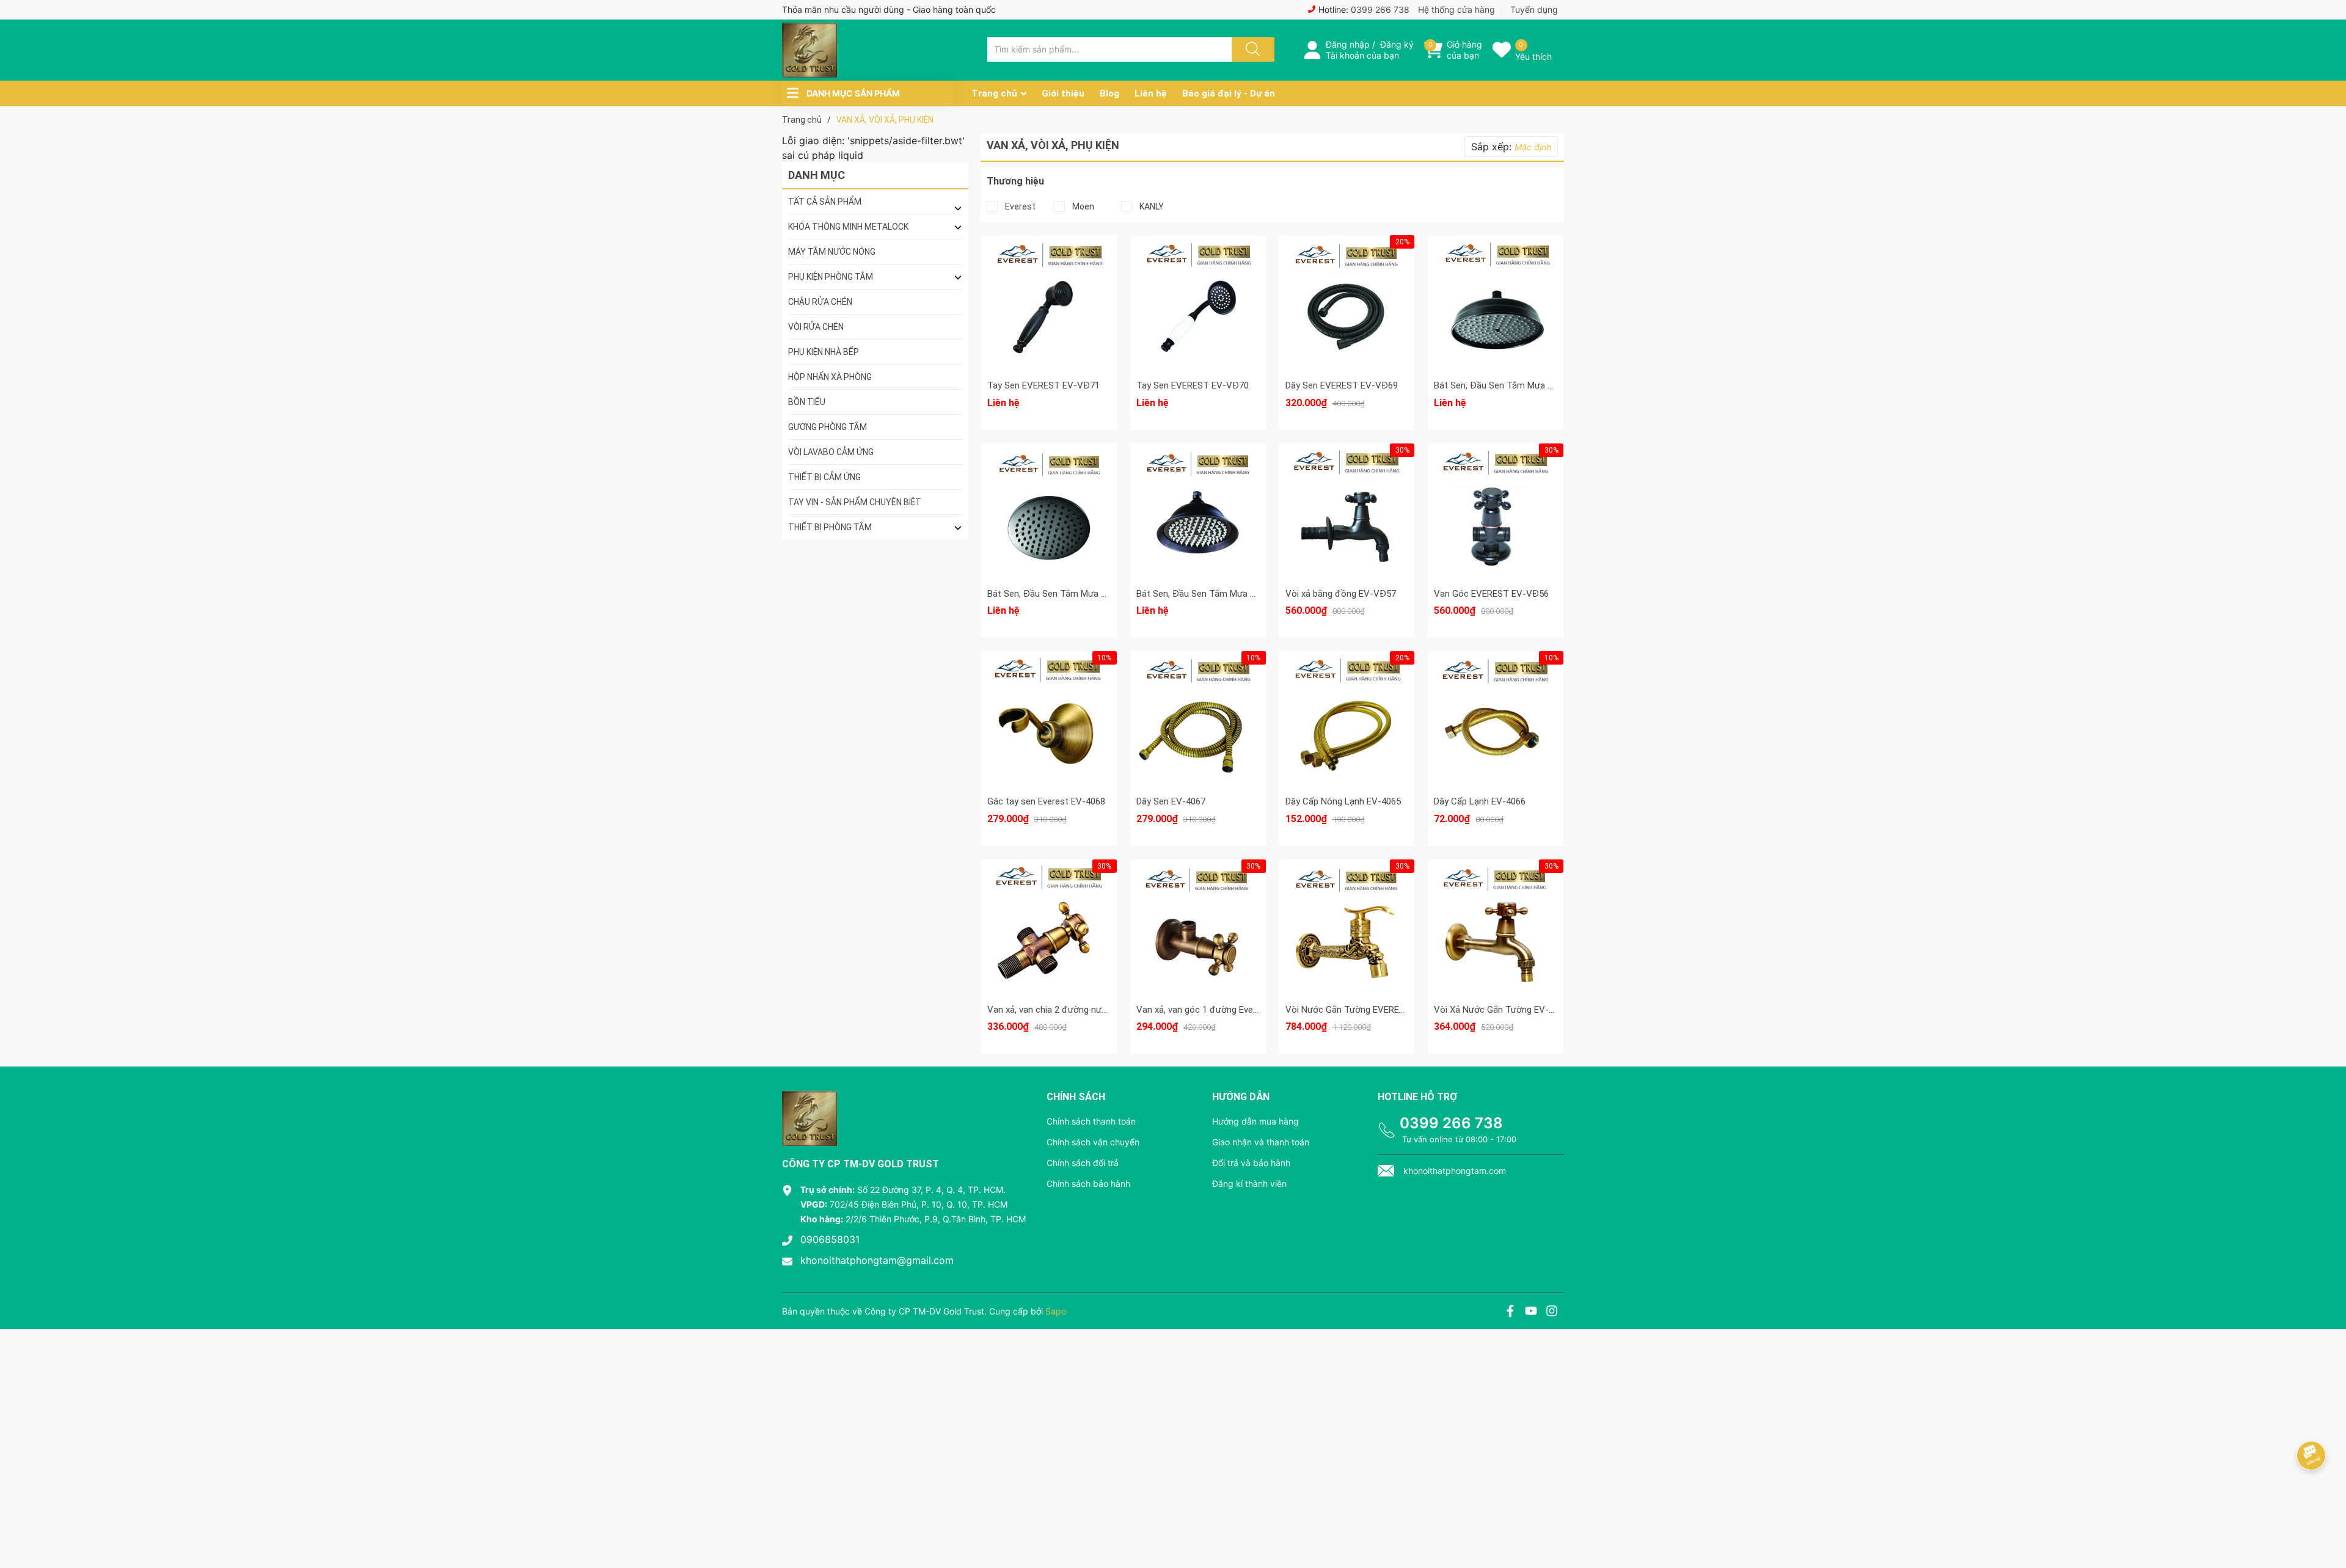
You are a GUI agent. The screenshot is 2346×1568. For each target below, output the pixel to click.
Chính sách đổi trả (1083, 1163)
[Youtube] (1531, 1312)
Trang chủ (994, 93)
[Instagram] (1552, 1312)
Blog (1109, 93)
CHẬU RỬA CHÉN (820, 302)
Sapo (1056, 1311)
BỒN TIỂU (807, 402)
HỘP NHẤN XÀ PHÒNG (830, 377)
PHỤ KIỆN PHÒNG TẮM (831, 277)
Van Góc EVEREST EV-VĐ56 (1491, 594)
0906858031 (830, 1239)
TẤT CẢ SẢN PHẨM (825, 202)
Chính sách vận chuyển (1093, 1142)
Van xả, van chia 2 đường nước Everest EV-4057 (1084, 1010)
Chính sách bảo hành (1088, 1183)
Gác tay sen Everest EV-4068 (1046, 801)
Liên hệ (1151, 93)
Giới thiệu (1063, 93)
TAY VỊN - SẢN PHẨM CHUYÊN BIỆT (855, 502)
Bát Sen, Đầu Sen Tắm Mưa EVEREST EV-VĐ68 (1529, 385)
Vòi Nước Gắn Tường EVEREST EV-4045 (1366, 1010)
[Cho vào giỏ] (1347, 261)
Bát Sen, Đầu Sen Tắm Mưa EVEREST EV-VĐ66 (1232, 594)
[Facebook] (1510, 1312)
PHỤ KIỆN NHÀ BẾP (824, 352)
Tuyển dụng (1534, 9)
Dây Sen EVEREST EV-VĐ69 (1342, 385)
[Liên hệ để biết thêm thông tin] (1049, 301)
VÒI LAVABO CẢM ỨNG (831, 452)
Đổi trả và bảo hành (1251, 1163)
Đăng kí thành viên (1249, 1183)
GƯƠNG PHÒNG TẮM (828, 427)
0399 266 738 (1380, 9)
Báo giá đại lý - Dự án (1229, 93)
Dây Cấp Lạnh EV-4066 (1480, 801)
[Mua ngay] (1347, 319)
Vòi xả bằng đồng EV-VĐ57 (1341, 594)
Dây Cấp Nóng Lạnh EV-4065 (1343, 801)
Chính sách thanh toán (1091, 1121)
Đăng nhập (1348, 44)
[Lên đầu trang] (2326, 1516)
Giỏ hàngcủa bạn (1464, 50)
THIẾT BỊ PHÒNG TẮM (830, 527)
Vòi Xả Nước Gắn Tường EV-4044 (1501, 1010)
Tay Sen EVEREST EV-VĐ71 (1043, 385)
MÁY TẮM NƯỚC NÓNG (832, 252)
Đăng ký (1397, 44)
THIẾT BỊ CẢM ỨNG (824, 477)
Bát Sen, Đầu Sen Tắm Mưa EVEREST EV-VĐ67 (1083, 594)
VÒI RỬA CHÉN (816, 327)
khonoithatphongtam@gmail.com (877, 1260)
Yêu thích (1533, 57)
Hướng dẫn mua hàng (1255, 1121)
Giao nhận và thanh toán (1261, 1142)
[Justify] (1251, 49)
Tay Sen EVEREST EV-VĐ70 (1193, 385)
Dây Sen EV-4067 (1171, 801)
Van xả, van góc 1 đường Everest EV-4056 (1221, 1010)
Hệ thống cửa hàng (1456, 9)
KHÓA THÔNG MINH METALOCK (848, 227)
